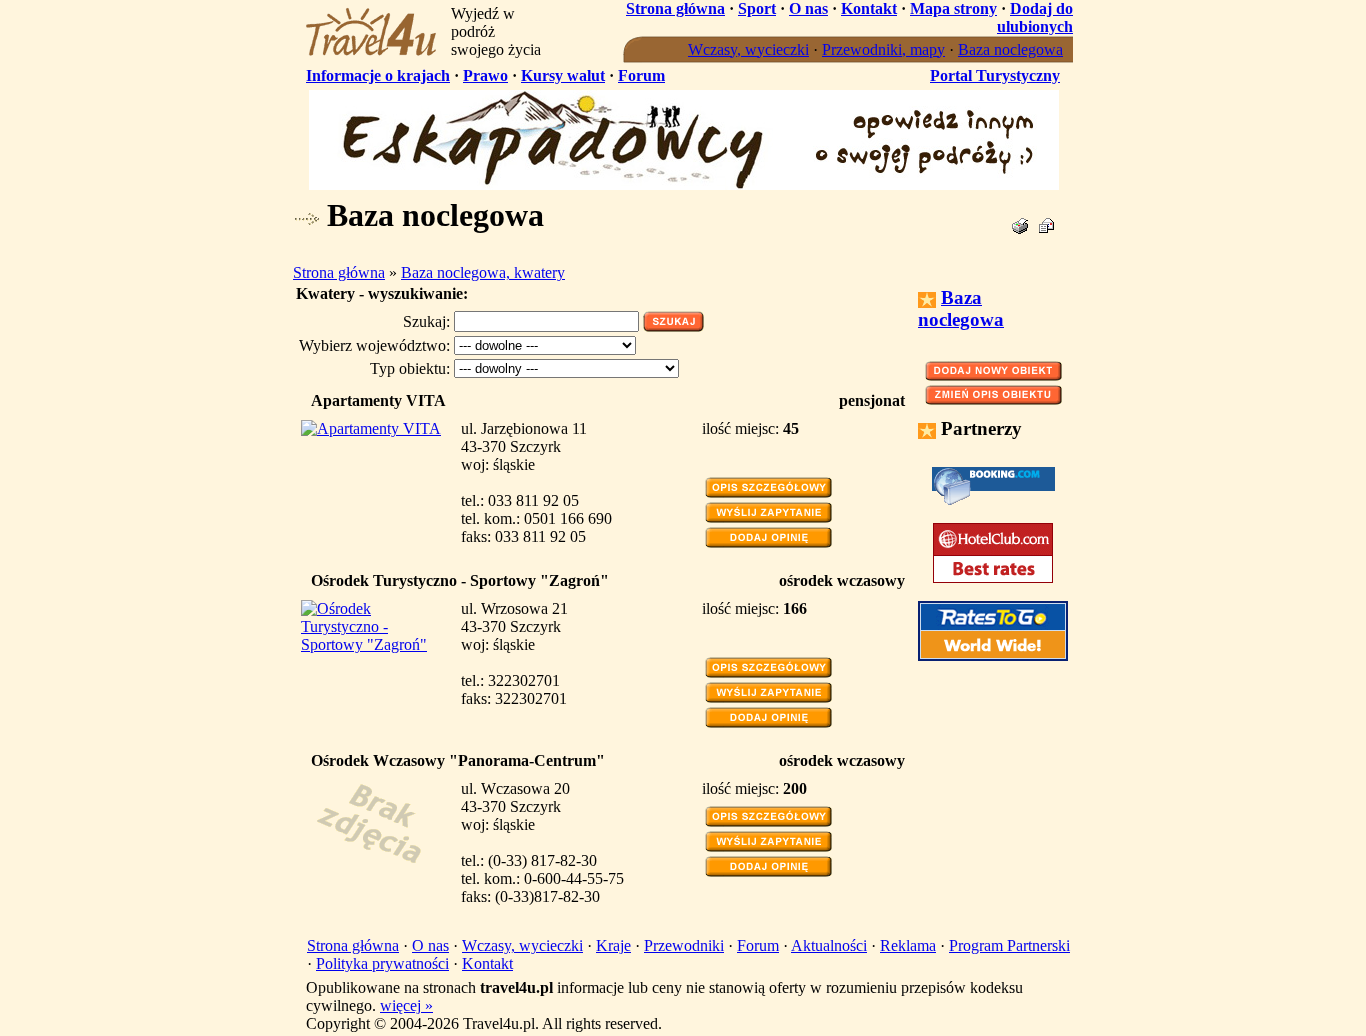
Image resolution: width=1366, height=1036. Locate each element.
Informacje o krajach (378, 75)
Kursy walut (563, 75)
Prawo (485, 75)
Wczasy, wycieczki (748, 49)
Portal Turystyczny (995, 75)
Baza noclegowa (1010, 49)
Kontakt (869, 8)
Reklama (908, 945)
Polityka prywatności (382, 963)
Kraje (613, 945)
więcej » (406, 1005)
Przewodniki (684, 945)
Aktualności (829, 945)
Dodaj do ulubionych (1035, 17)
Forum (641, 75)
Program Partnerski (1009, 945)
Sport (757, 8)
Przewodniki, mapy (883, 49)
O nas (808, 8)
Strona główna (675, 8)
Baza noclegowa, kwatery (483, 272)
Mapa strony (953, 8)
